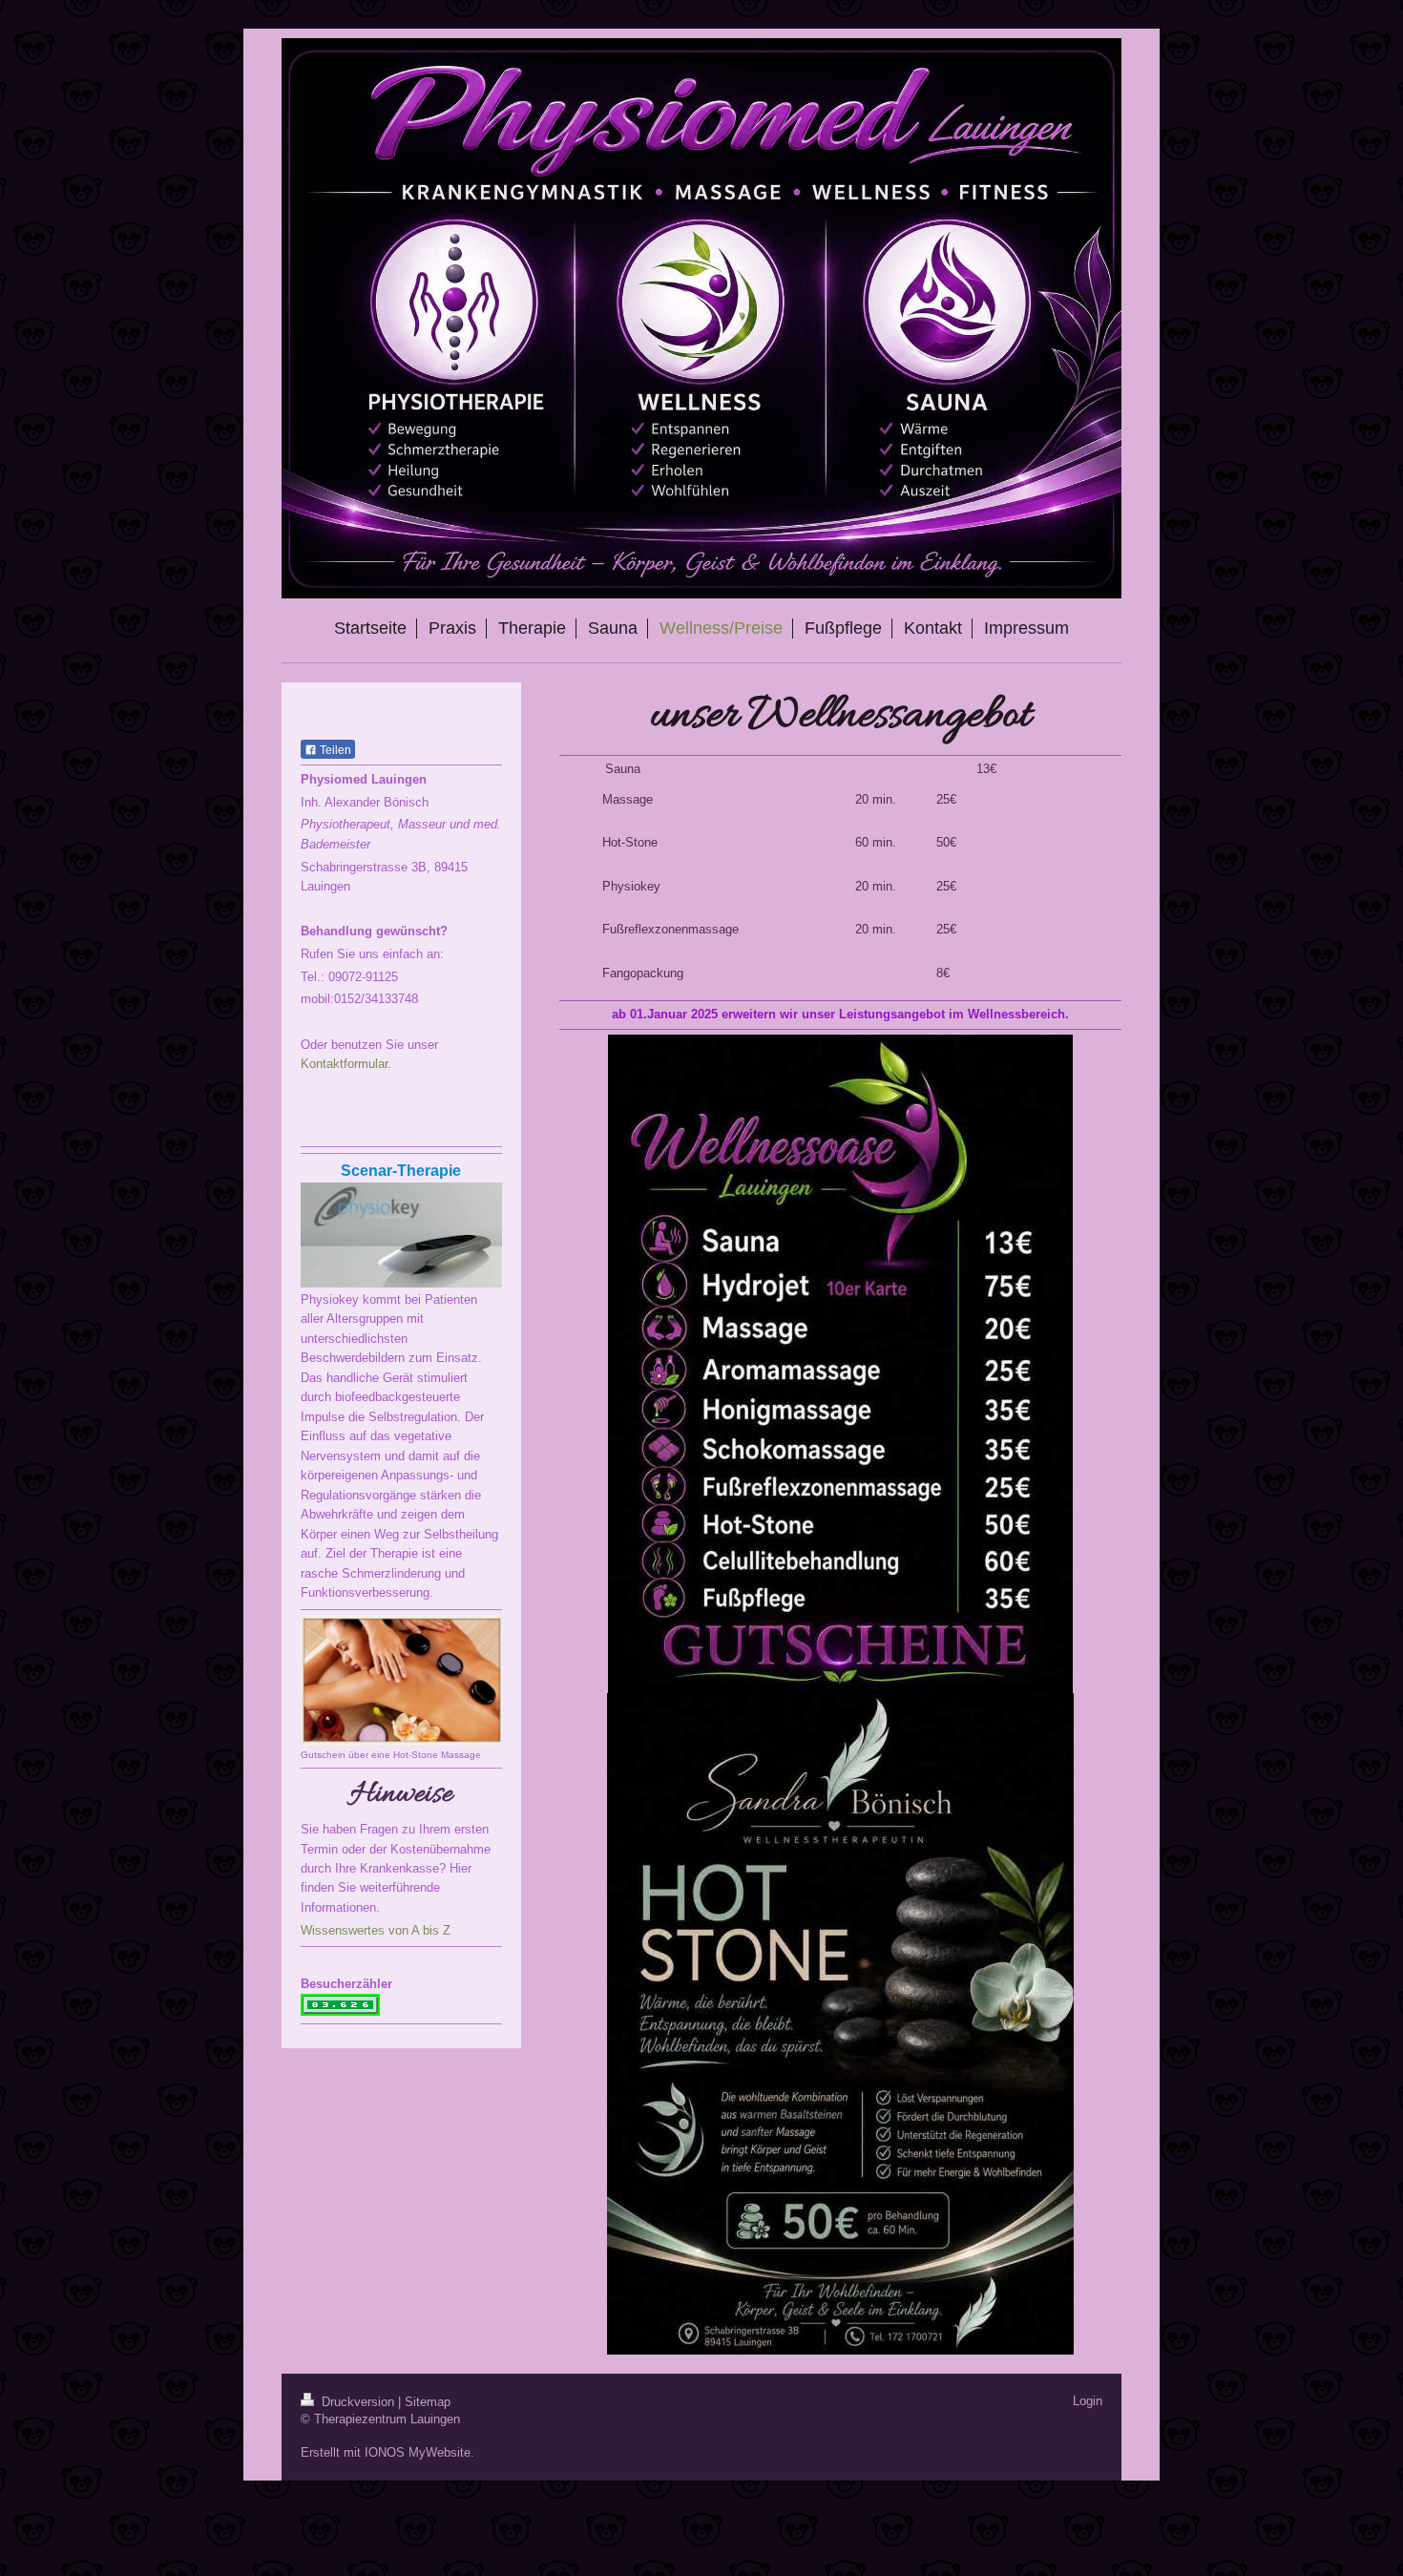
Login (1088, 2401)
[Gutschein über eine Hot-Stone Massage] (401, 1680)
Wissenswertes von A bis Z (376, 1930)
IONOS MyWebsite (418, 2452)
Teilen (334, 750)
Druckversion (358, 2402)
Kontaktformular (344, 1064)
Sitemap (428, 2402)
